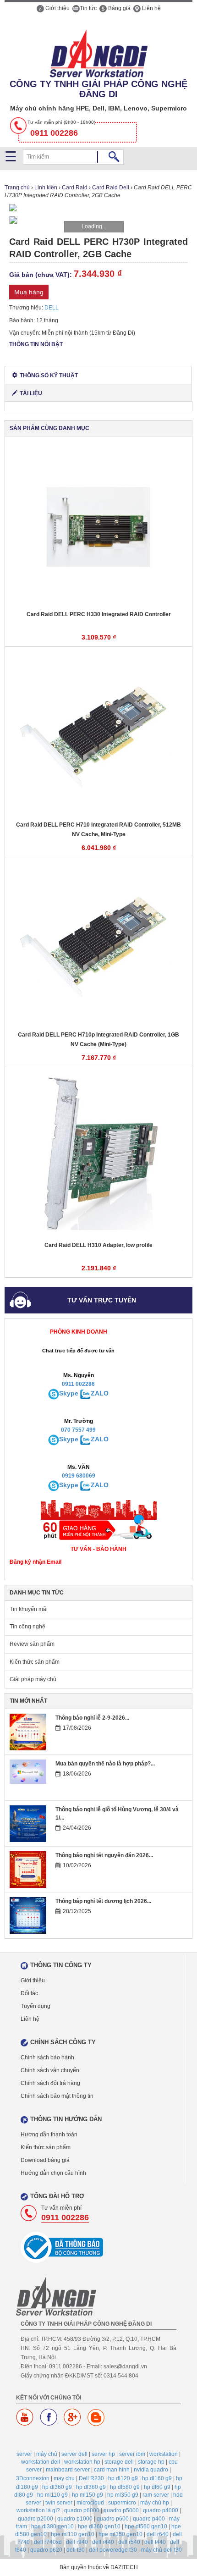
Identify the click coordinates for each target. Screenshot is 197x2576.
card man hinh (112, 2470)
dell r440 (103, 2542)
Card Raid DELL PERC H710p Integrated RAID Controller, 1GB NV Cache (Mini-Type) (98, 1040)
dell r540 (129, 2542)
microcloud (90, 2503)
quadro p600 (113, 2519)
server (24, 2454)
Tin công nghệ (27, 1627)
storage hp (151, 2462)
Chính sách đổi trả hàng (50, 2083)
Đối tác (29, 1993)
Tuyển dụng (36, 2006)
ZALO (100, 1393)
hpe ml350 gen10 (120, 2534)
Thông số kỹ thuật (49, 375)
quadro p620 (46, 2550)
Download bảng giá (45, 2160)
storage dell (119, 2462)
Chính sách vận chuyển (50, 2070)
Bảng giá (119, 8)
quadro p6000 (82, 2510)
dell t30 (76, 2550)
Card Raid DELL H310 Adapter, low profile (98, 1245)
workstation (164, 2454)
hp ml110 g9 (52, 2495)
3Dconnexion (33, 2478)
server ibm (132, 2454)
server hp (103, 2454)
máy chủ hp (155, 2503)
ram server (156, 2495)
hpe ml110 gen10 (73, 2534)
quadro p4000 (161, 2510)
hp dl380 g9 (91, 2487)
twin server (59, 2503)
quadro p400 (149, 2519)
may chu (64, 2478)
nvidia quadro (151, 2470)
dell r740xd (48, 2542)
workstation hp (82, 2462)
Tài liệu (31, 393)
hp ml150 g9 (88, 2495)
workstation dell (41, 2462)
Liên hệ (151, 8)
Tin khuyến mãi (29, 1609)
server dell (74, 2454)
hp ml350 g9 (123, 2495)
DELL (52, 308)
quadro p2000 (36, 2519)
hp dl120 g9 (123, 2478)
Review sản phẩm (32, 1644)
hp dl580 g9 (125, 2487)
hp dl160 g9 (157, 2478)
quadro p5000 (121, 2510)
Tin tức (88, 8)
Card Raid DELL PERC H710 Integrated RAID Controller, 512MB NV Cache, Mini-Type (98, 830)
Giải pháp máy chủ (33, 1679)
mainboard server (68, 2470)
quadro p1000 (75, 2519)
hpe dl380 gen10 (52, 2526)
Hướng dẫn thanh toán (49, 2135)
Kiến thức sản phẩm (35, 1662)
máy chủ (47, 2454)
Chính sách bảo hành (47, 2057)
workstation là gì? (38, 2510)
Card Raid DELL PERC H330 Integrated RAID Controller (99, 614)
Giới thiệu (57, 8)
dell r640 (158, 2534)
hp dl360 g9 (57, 2487)
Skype (69, 1393)
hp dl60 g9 (157, 2487)
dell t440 (155, 2542)
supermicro (122, 2503)
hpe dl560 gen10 (146, 2526)
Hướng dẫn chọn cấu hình (53, 2173)
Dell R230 (91, 2478)
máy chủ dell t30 (161, 2550)
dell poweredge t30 (113, 2550)
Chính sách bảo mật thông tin (57, 2096)
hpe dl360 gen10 (99, 2526)
